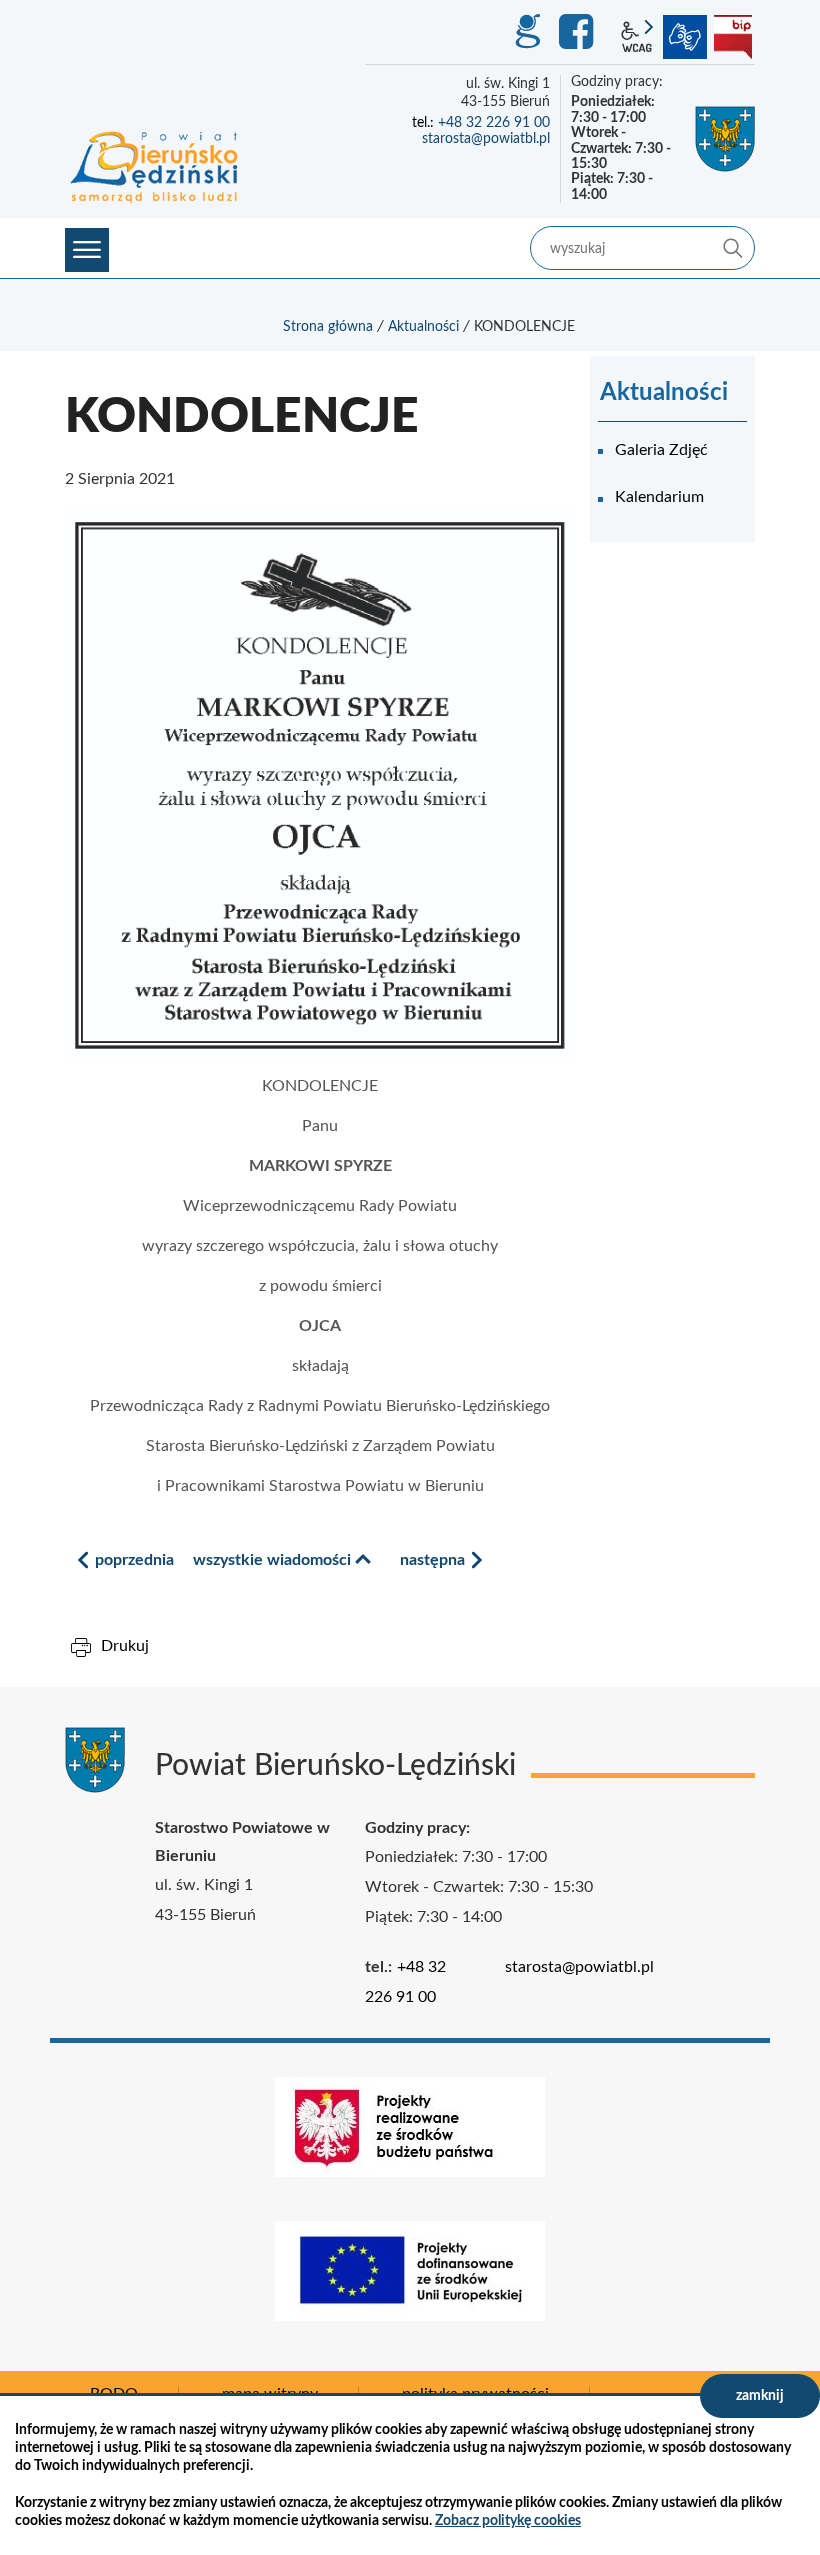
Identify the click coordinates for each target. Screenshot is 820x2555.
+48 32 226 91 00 (494, 123)
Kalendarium (659, 497)
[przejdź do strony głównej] (155, 165)
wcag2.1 (637, 37)
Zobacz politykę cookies (508, 2521)
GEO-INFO (527, 32)
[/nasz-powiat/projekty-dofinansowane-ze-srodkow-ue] (410, 2271)
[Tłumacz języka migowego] (685, 37)
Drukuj (125, 1646)
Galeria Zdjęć (661, 450)
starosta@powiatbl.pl (486, 139)
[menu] (87, 250)
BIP (733, 37)
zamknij (760, 2396)
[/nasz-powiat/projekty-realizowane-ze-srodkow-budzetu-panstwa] (410, 2127)
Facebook (579, 32)
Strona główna (328, 327)
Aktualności (423, 327)
